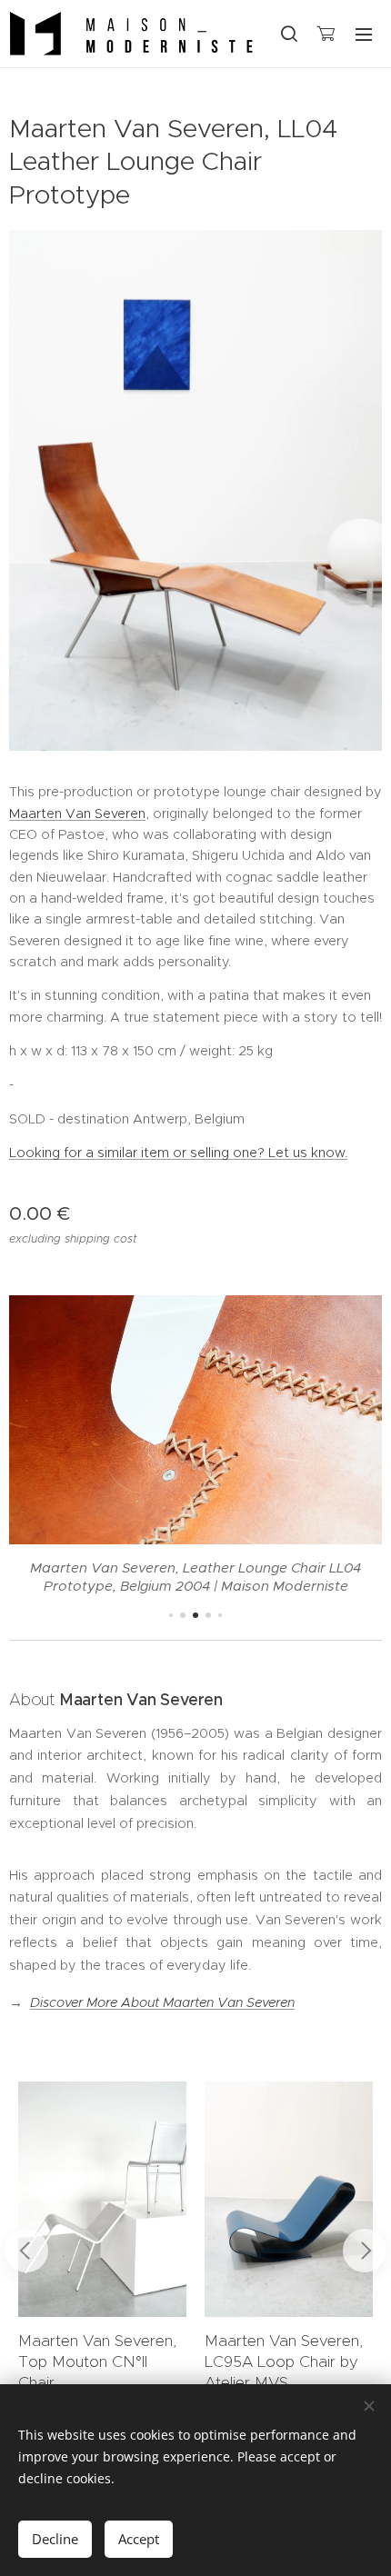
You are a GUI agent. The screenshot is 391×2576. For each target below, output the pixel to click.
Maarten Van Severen (77, 814)
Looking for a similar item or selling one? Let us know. (178, 1153)
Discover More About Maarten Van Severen (162, 2002)
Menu (364, 34)
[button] (288, 34)
